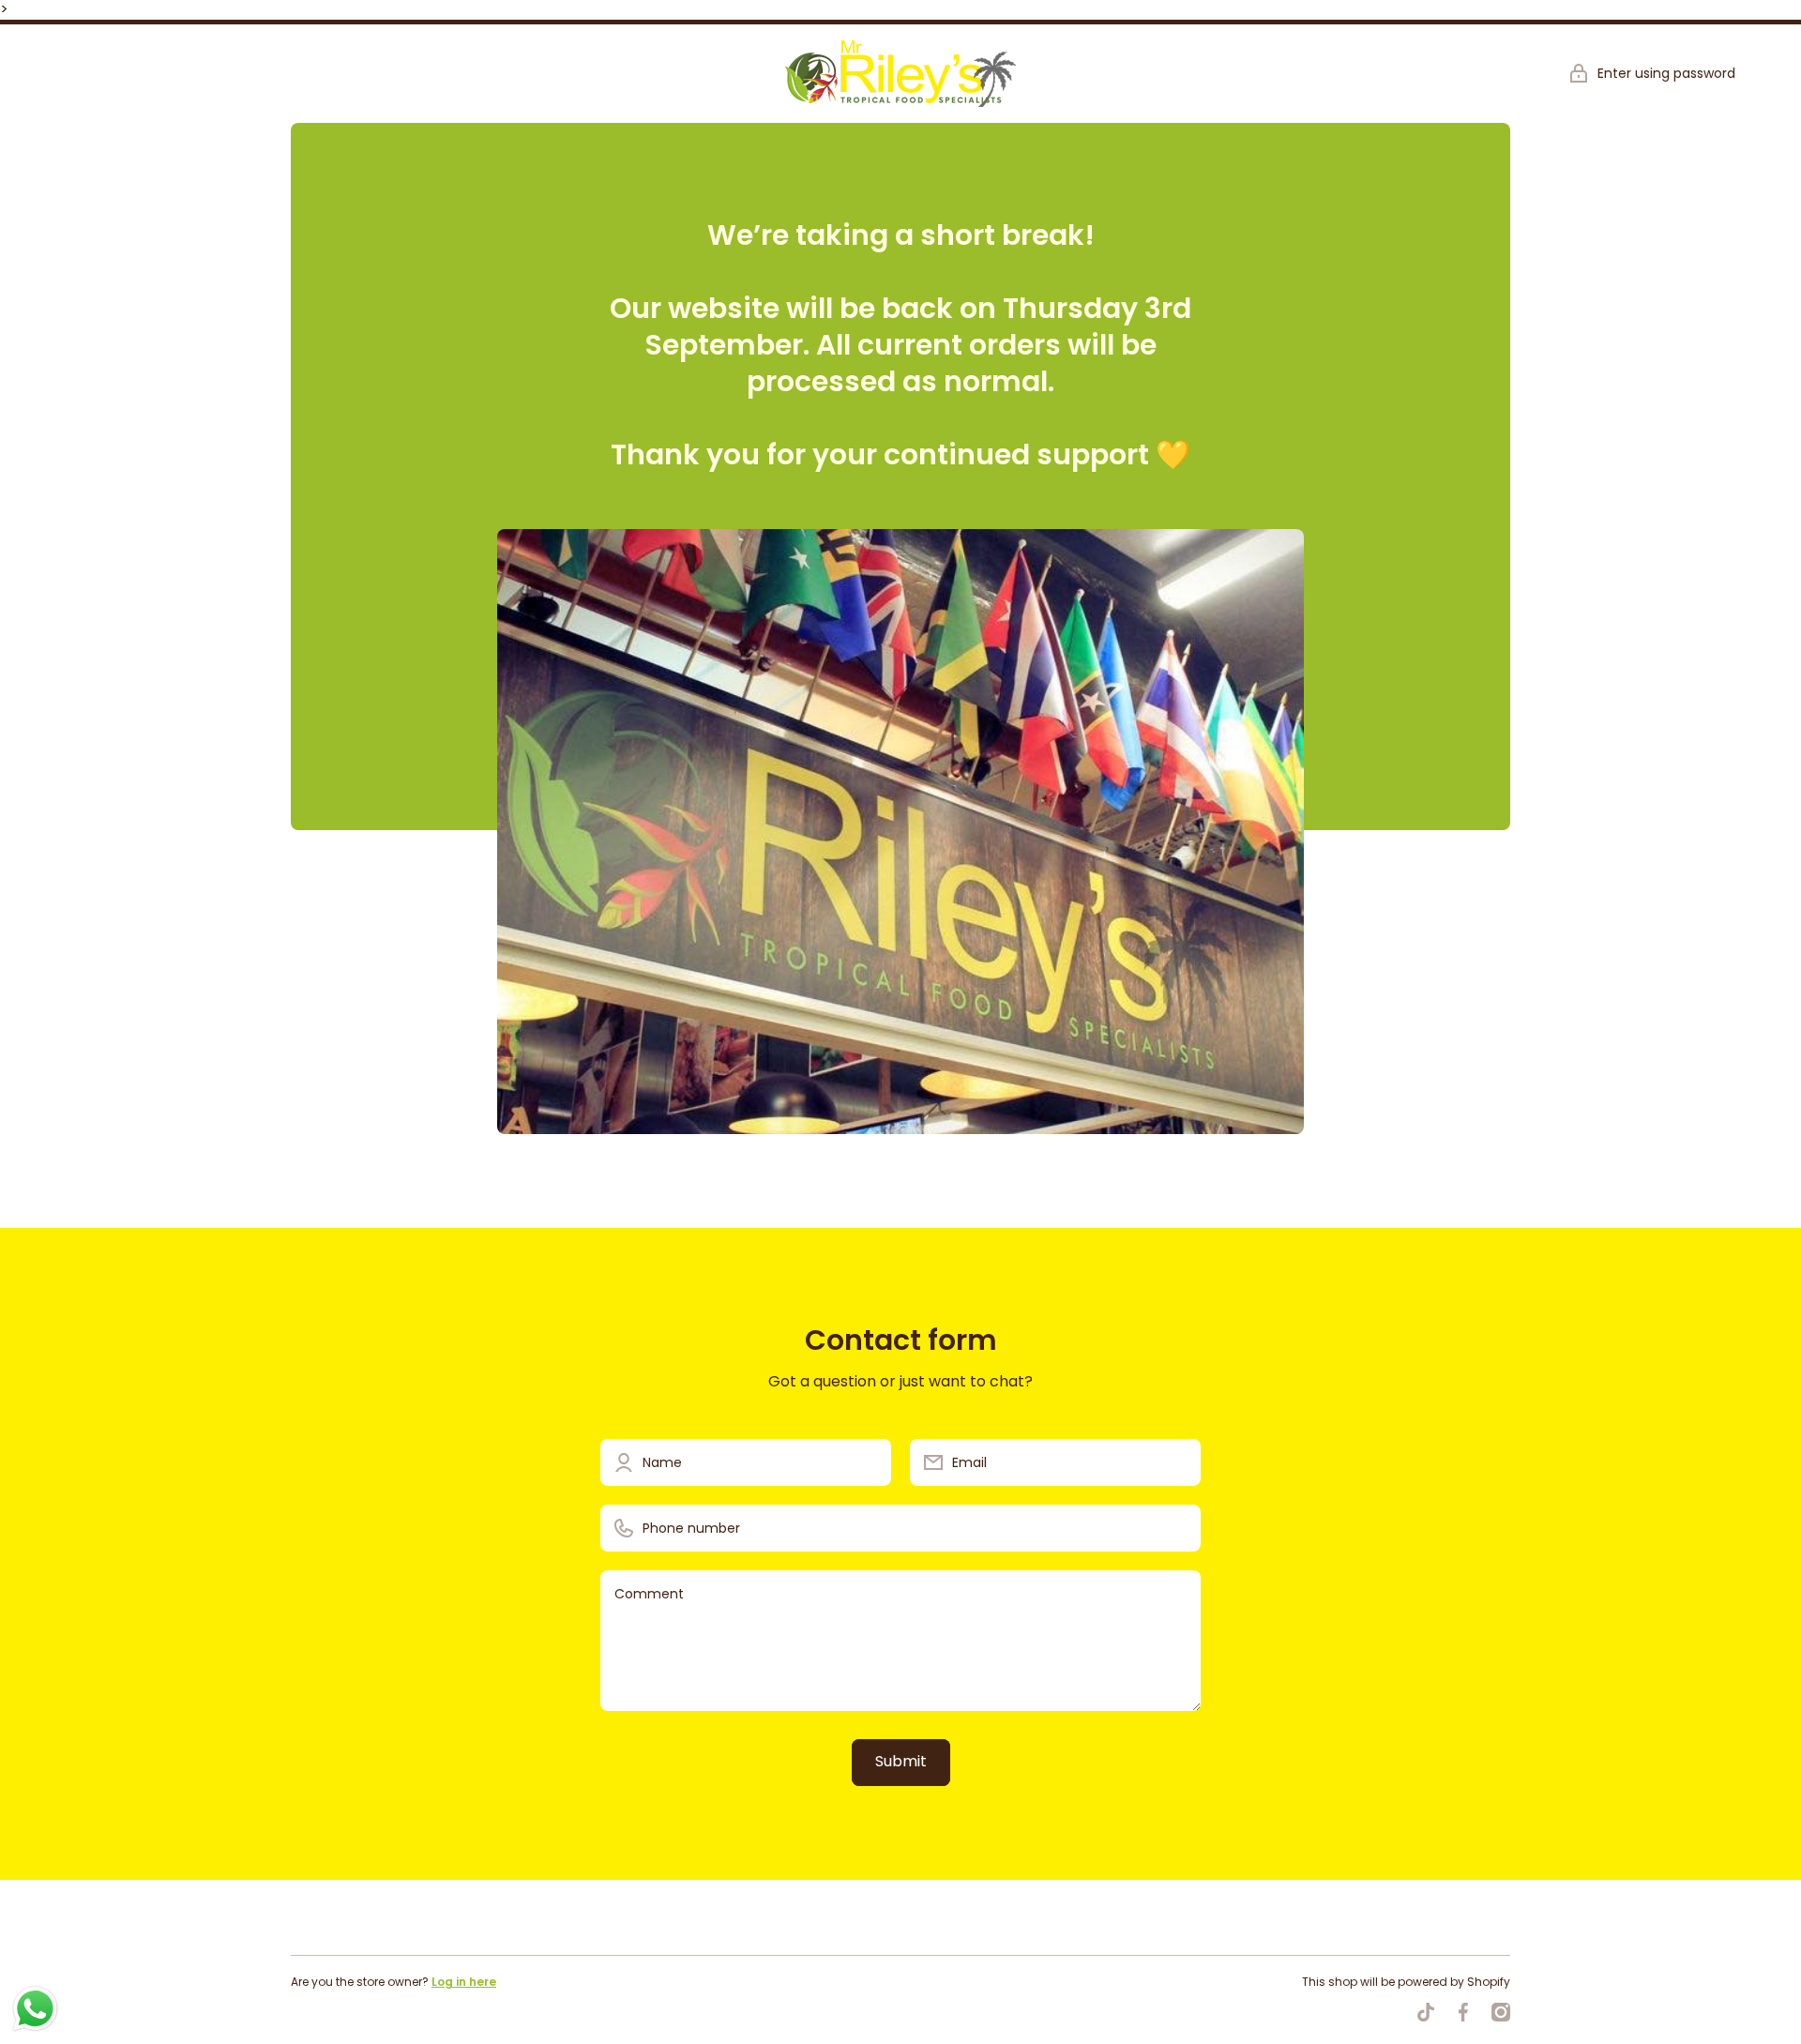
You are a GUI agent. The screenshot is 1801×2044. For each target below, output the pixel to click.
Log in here (464, 1982)
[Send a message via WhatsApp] (35, 2009)
